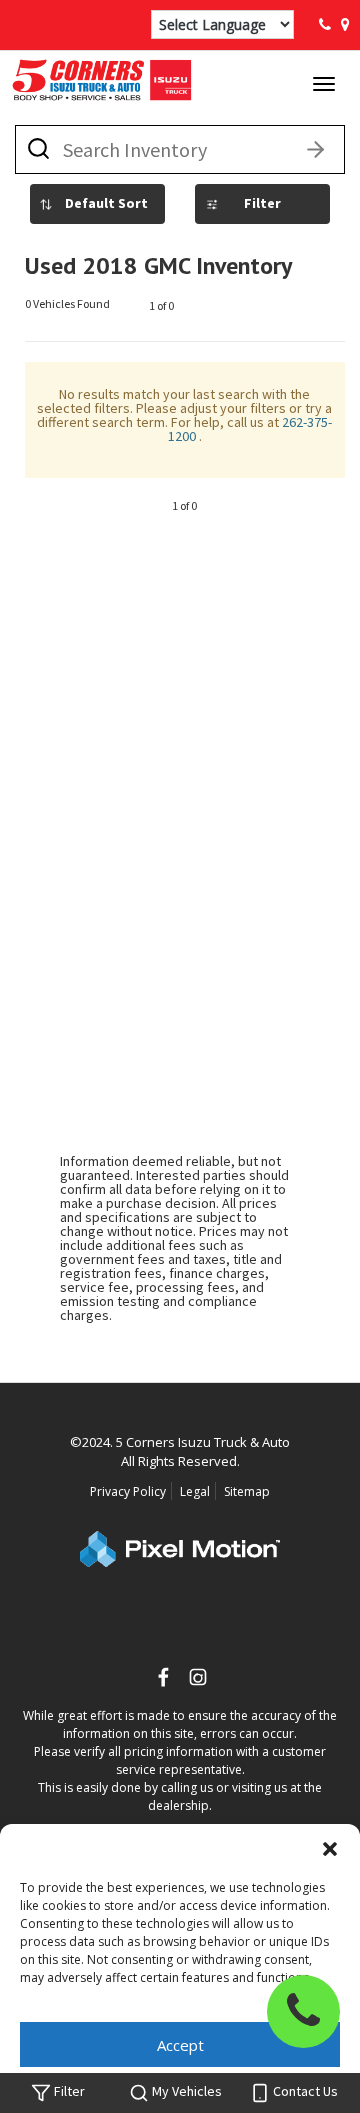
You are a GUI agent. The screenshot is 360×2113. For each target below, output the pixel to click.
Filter (262, 203)
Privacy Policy (128, 1491)
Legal (195, 1491)
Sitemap (247, 1491)
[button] (330, 1849)
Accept (180, 2045)
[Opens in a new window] (198, 1679)
